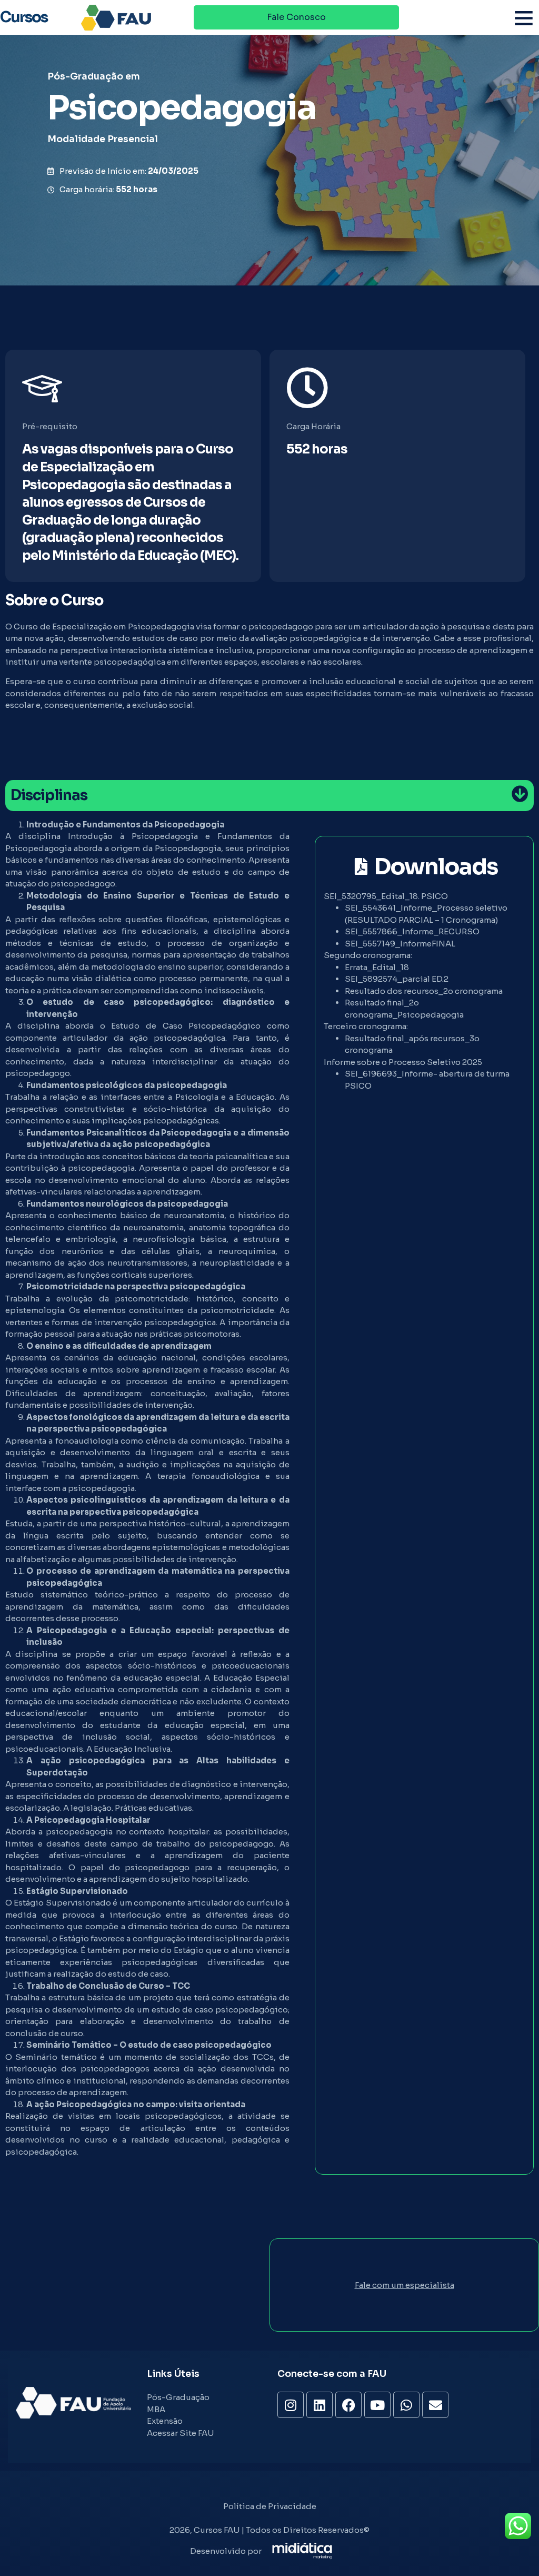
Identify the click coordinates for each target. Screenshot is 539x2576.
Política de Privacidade (270, 2506)
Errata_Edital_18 (377, 967)
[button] (524, 18)
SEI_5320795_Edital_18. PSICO (386, 896)
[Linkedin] (320, 2405)
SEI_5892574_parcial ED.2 (397, 979)
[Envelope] (435, 2405)
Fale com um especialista (405, 2285)
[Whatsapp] (406, 2405)
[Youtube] (377, 2405)
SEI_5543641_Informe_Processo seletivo (426, 908)
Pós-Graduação (85, 76)
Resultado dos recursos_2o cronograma (424, 991)
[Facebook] (348, 2405)
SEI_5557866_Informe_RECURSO (412, 931)
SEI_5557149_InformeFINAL (400, 944)
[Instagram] (291, 2405)
